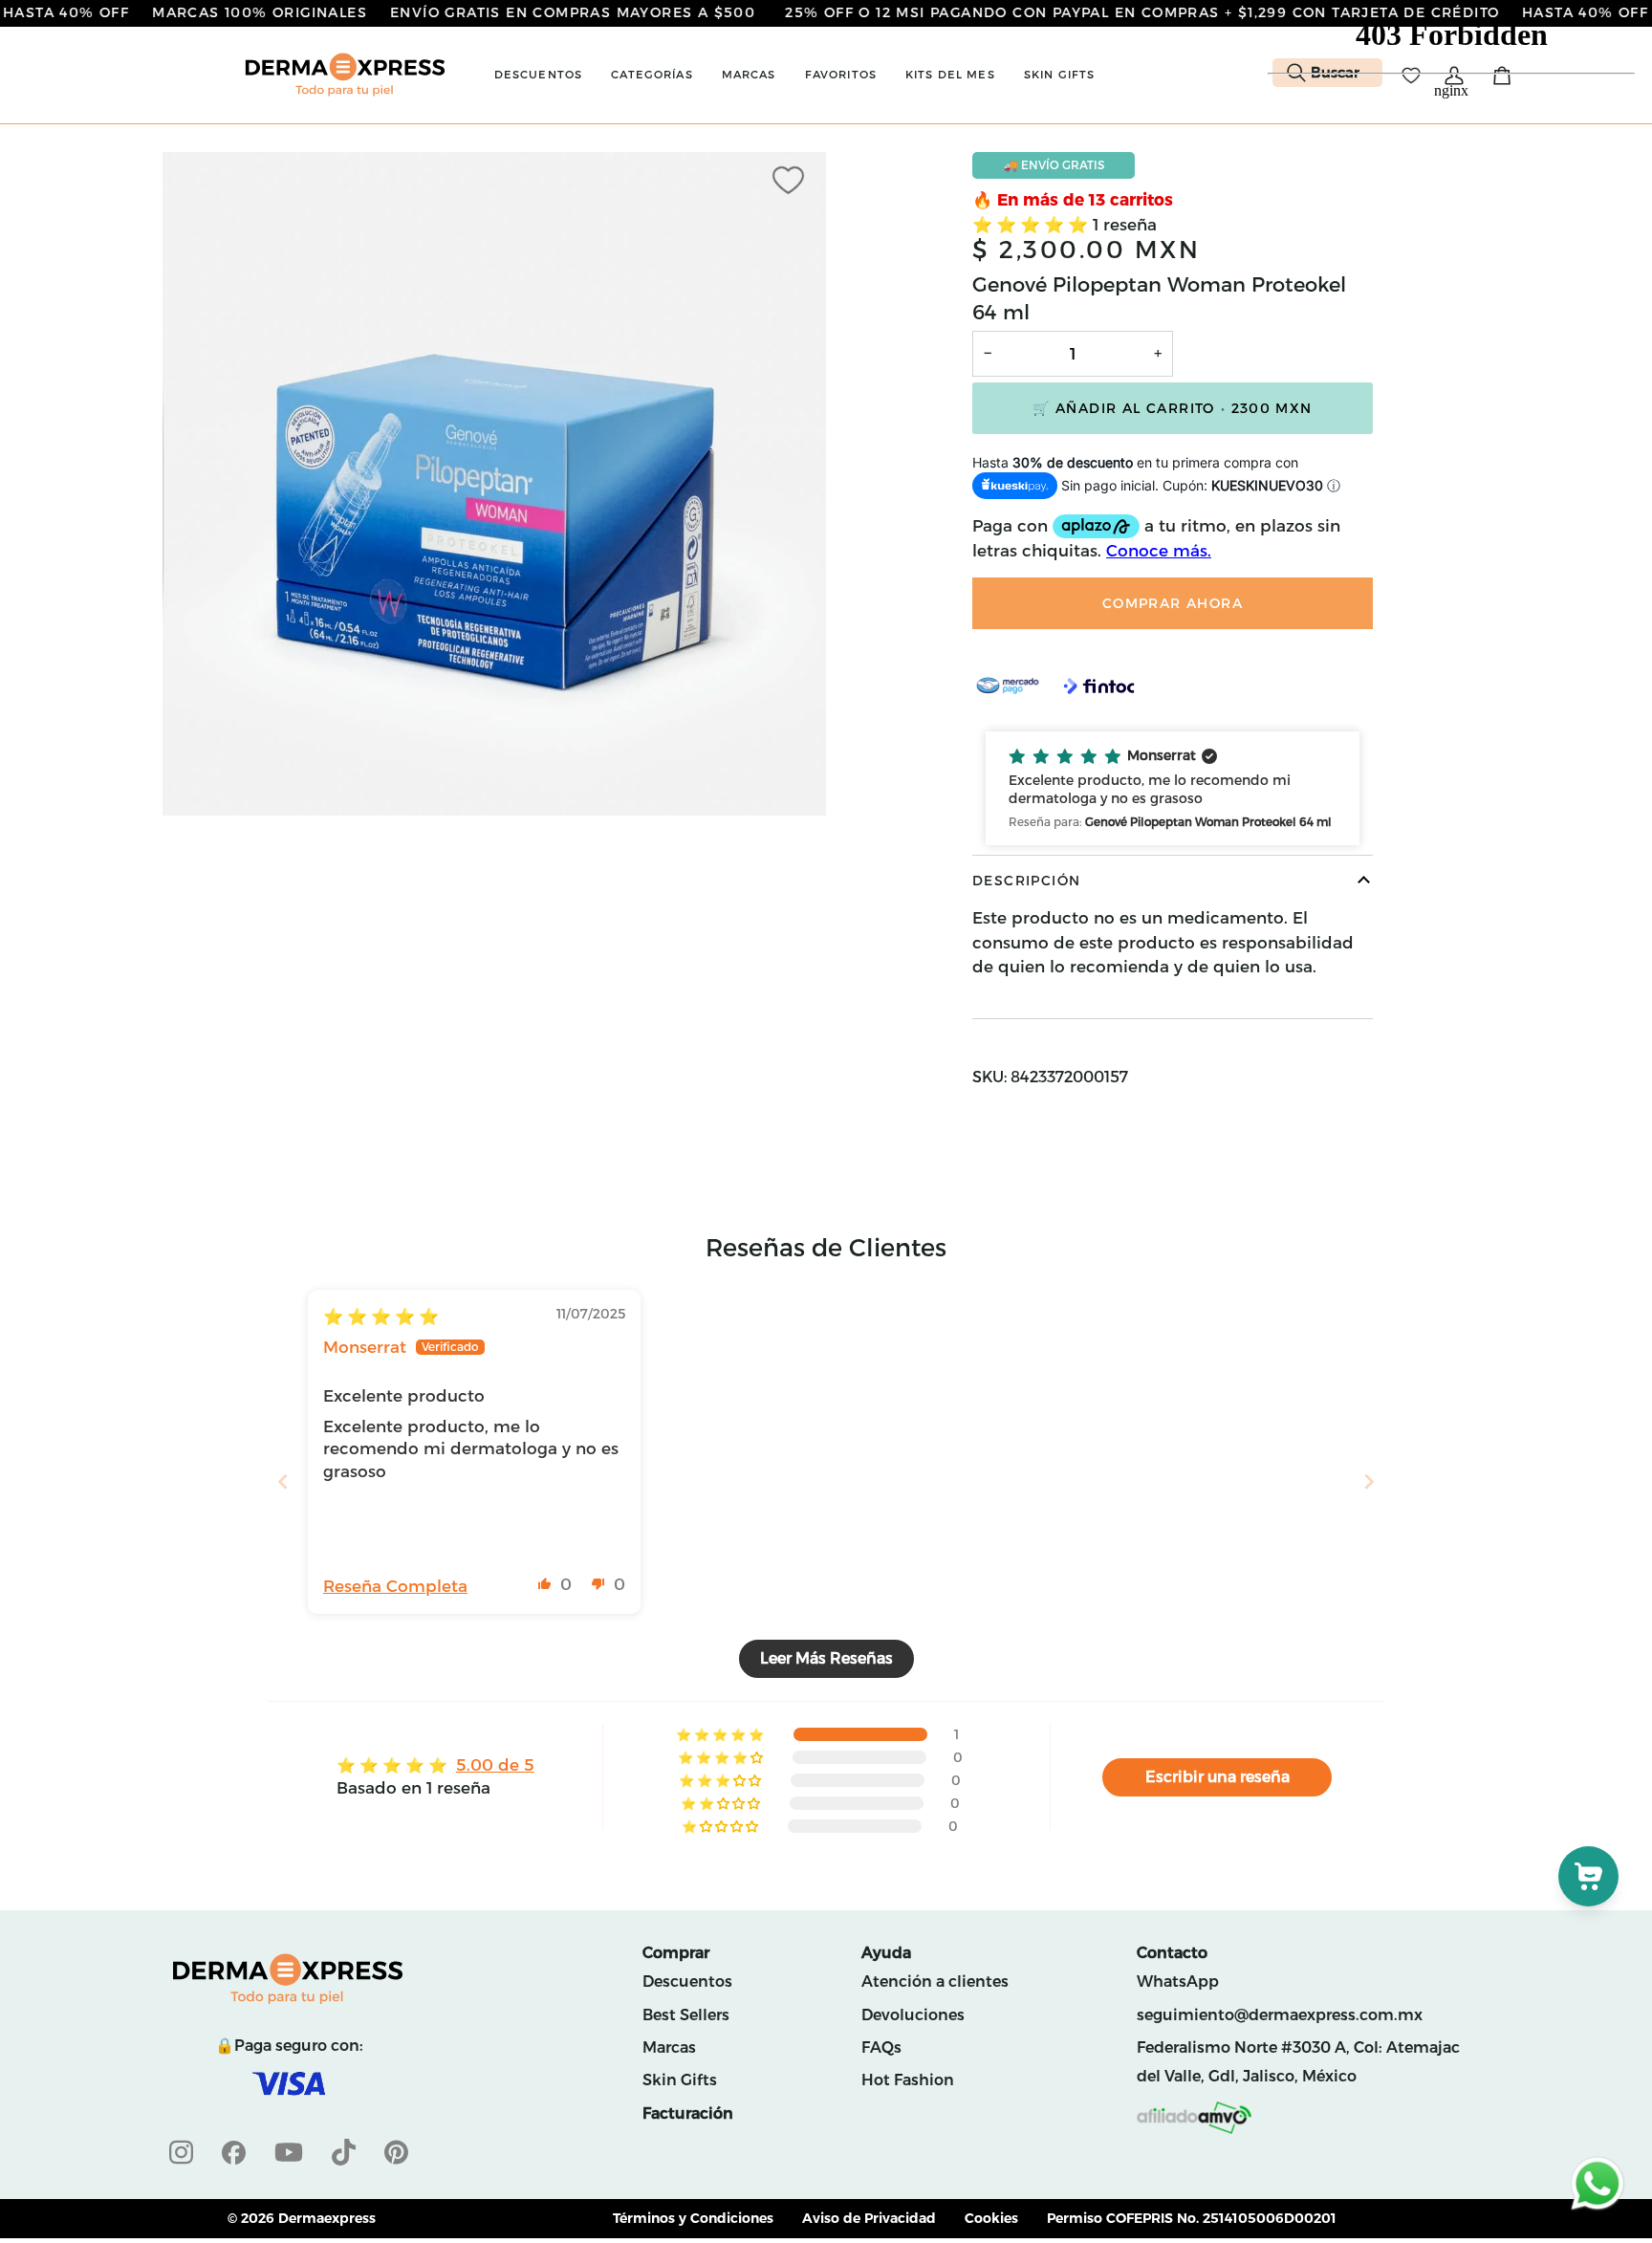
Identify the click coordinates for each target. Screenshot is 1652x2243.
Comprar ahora (1173, 603)
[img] (381, 1317)
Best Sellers (686, 2015)
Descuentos (687, 1982)
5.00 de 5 (495, 1765)
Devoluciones (913, 2015)
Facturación (688, 2113)
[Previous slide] (283, 1481)
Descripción (1026, 881)
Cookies (991, 2218)
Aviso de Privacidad (869, 2218)
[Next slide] (1369, 1481)
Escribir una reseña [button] (1217, 1777)
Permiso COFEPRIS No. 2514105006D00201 (1192, 2218)
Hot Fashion (908, 2080)
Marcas (669, 2047)
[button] (539, 75)
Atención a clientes (935, 1982)
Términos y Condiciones (693, 2218)
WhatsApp (1178, 1982)
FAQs (881, 2047)
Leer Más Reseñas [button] (826, 1658)
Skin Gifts (680, 2080)
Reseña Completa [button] (395, 1586)
